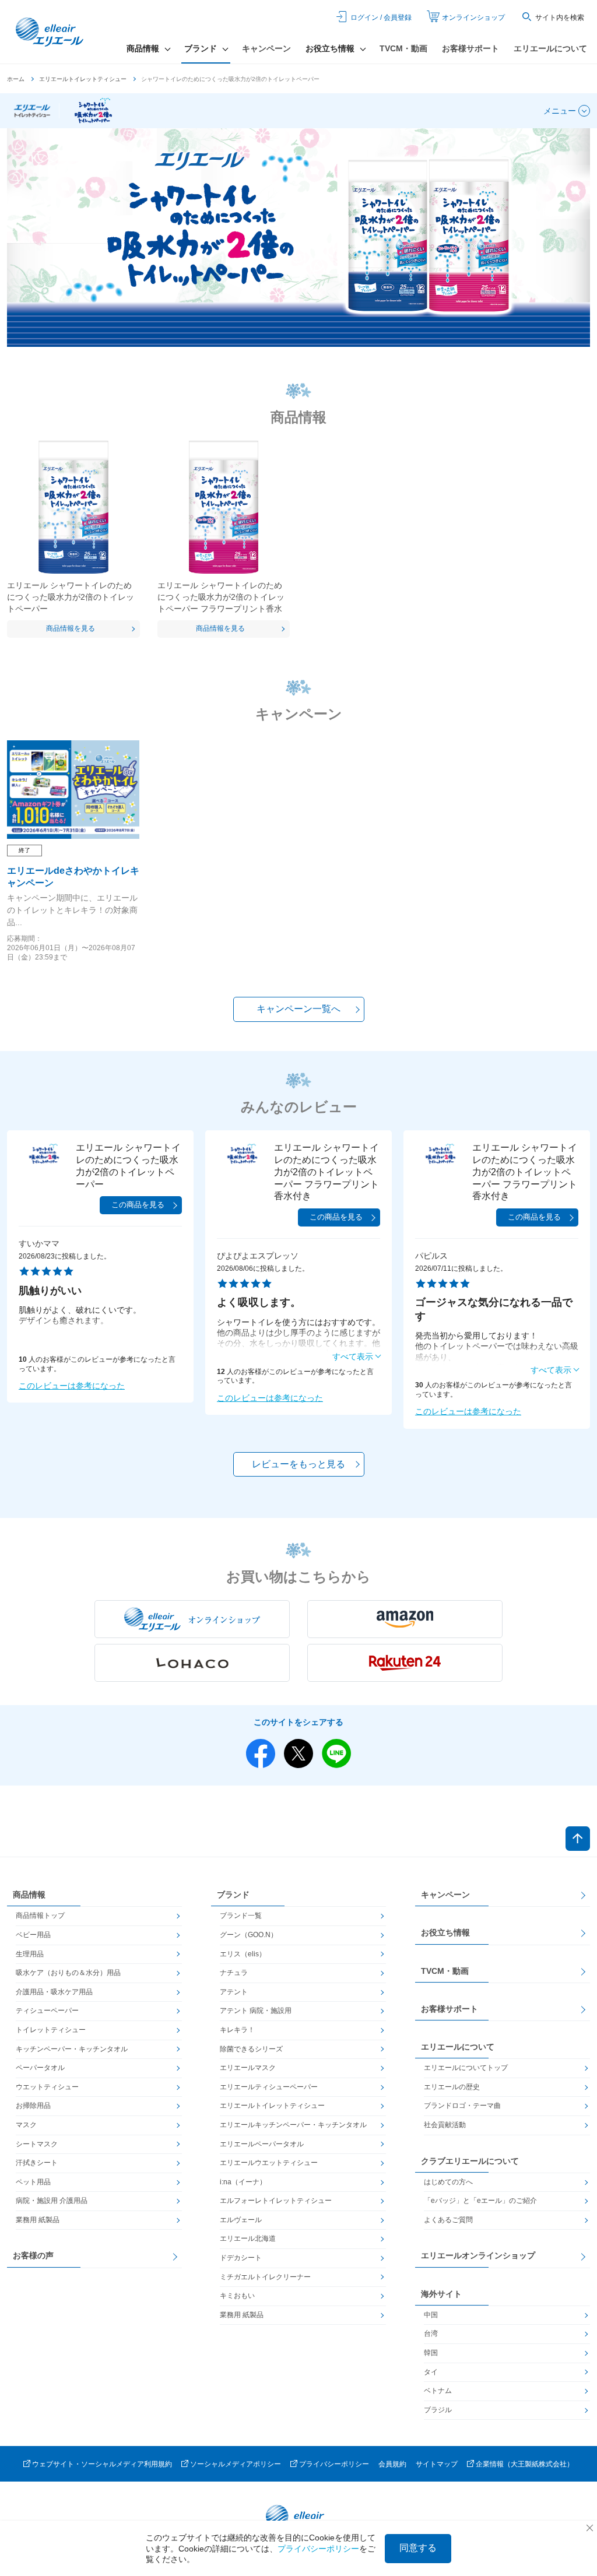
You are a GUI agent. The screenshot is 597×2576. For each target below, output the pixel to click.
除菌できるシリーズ (251, 2049)
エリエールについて (550, 48)
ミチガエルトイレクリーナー (265, 2277)
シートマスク (37, 2144)
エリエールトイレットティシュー (83, 79)
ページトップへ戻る (578, 1839)
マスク (26, 2125)
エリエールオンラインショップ (478, 2255)
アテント (234, 1992)
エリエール (51, 32)
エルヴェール (241, 2220)
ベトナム (438, 2391)
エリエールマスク (248, 2068)
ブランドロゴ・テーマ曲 (462, 2106)
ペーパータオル (40, 2068)
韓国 (431, 2353)
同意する (418, 2548)
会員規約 (392, 2464)
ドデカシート (241, 2258)
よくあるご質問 (448, 2220)
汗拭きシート (37, 2163)
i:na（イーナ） (243, 2182)
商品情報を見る (71, 628)
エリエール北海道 (248, 2238)
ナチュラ (234, 1973)
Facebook (261, 1753)
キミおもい (237, 2296)
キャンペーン (266, 48)
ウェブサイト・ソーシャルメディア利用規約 (102, 2464)
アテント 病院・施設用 (256, 2011)
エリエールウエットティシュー (269, 2163)
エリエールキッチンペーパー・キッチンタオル (293, 2125)
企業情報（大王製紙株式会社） (525, 2464)
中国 (431, 2315)
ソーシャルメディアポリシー (236, 2464)
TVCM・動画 (403, 48)
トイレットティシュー (51, 2030)
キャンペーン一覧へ (298, 1009)
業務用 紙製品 (38, 2220)
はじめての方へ (448, 2182)
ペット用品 (33, 2182)
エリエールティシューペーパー (269, 2087)
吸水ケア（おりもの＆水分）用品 (68, 1973)
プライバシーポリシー (334, 2464)
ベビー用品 (33, 1935)
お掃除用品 (33, 2106)
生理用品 (30, 1954)
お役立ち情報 (445, 1932)
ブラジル (438, 2410)
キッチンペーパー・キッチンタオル (72, 2049)
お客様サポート (470, 48)
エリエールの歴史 (452, 2087)
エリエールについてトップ (466, 2068)
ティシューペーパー (47, 2011)
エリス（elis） (243, 1954)
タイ (431, 2372)
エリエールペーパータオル (262, 2144)
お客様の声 (33, 2255)
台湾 (431, 2333)
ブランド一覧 (241, 1916)
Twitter (298, 1753)
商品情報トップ (40, 1916)
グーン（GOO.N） (249, 1935)
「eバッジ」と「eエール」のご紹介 (480, 2201)
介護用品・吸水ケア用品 (54, 1992)
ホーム (16, 79)
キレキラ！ (237, 2030)
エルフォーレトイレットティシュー (276, 2201)
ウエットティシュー (47, 2087)
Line (336, 1753)
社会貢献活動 (445, 2125)
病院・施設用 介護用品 (52, 2201)
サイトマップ (437, 2464)
